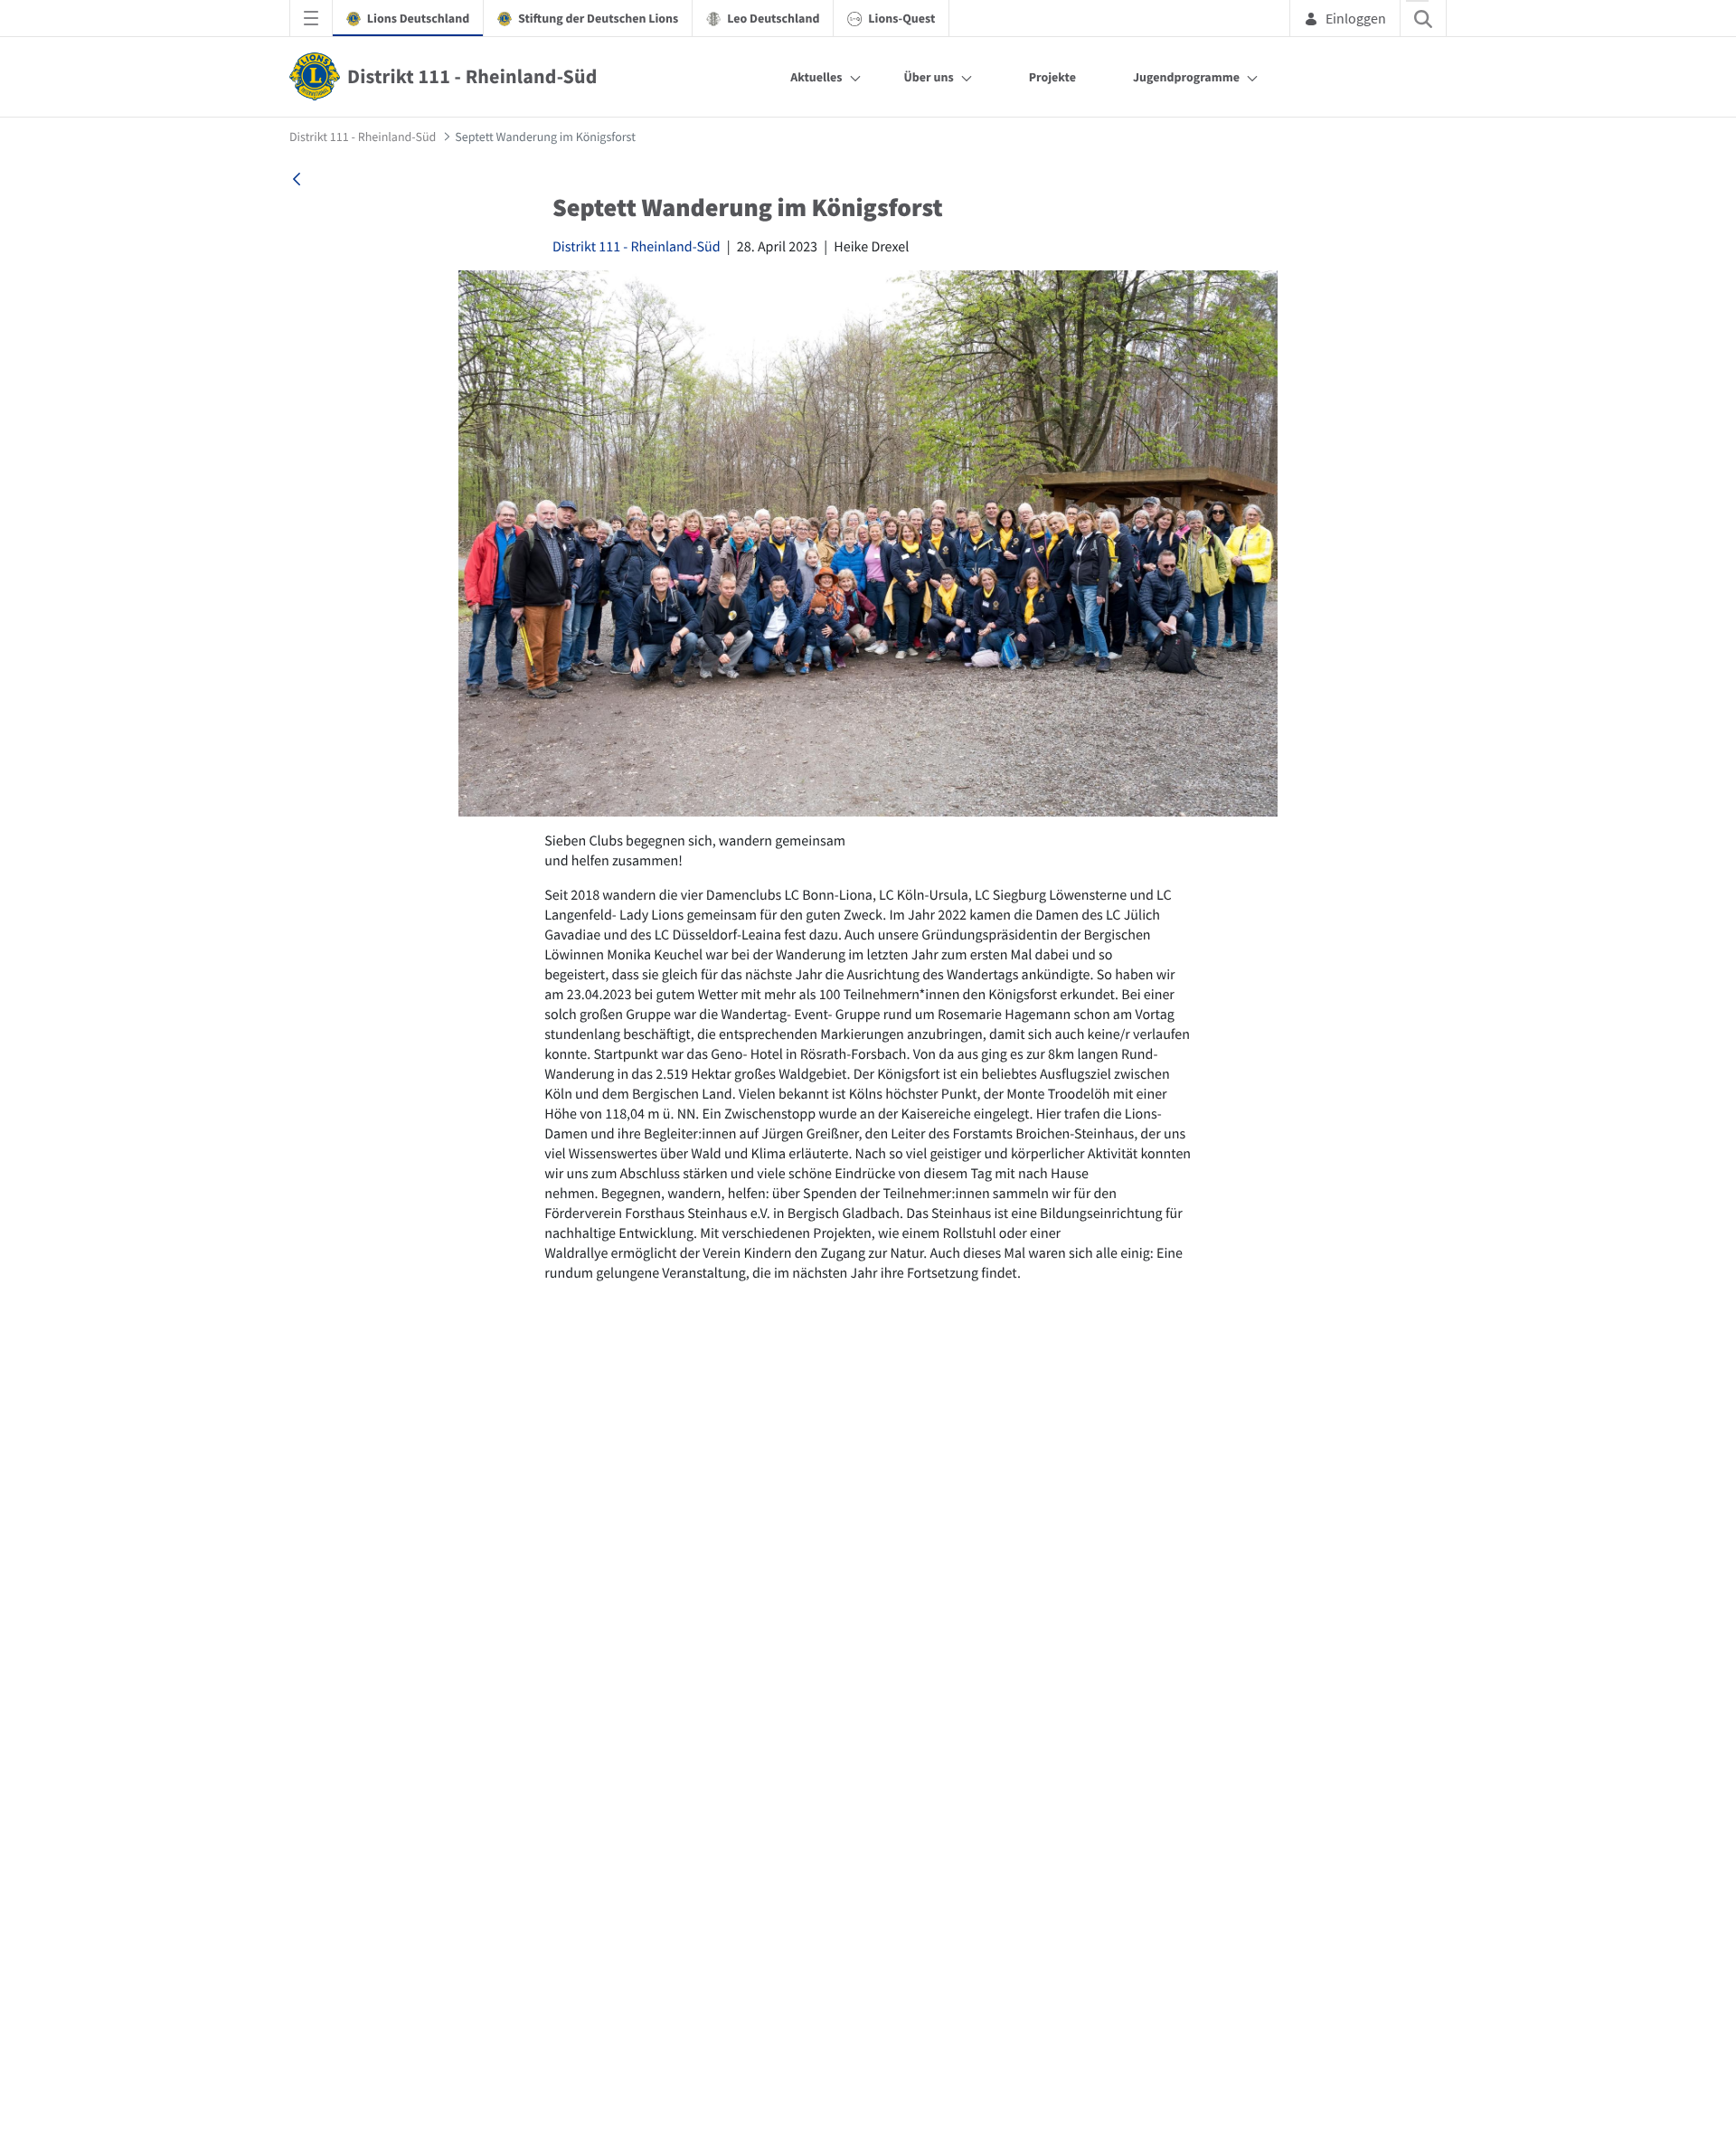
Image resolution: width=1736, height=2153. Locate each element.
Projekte (1052, 77)
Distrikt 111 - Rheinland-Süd (637, 247)
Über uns (929, 77)
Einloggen (1356, 18)
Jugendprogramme (1186, 77)
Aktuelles (816, 77)
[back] (297, 179)
